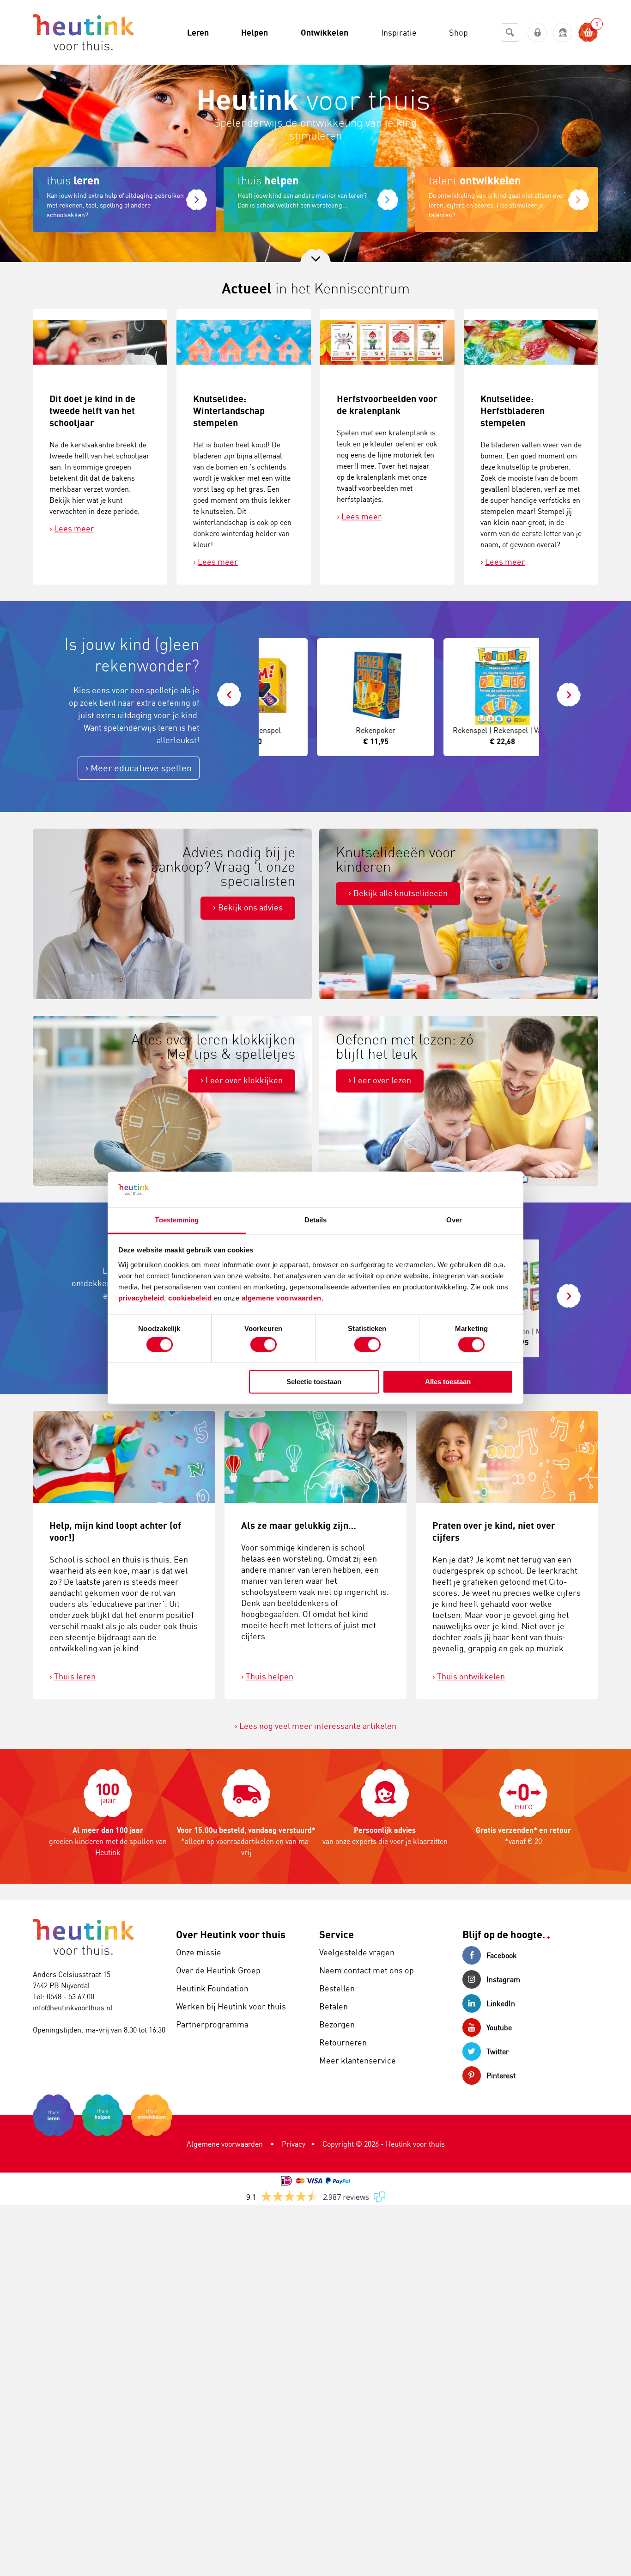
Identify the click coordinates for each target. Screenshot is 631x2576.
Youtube (499, 2027)
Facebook (502, 1955)
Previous (229, 689)
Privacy (294, 2144)
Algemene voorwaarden (225, 2144)
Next (569, 689)
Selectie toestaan (314, 1382)
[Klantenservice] (563, 33)
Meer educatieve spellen (141, 768)
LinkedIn (501, 2003)
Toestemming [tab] (177, 1220)
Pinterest (501, 2075)
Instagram (503, 1979)
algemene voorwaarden (282, 1298)
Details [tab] (316, 1220)
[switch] (264, 1345)
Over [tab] (454, 1220)
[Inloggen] (537, 33)
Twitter (498, 2051)
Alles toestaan (448, 1382)
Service (337, 1934)
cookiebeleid (191, 1298)
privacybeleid (141, 1298)
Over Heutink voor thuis (231, 1934)
